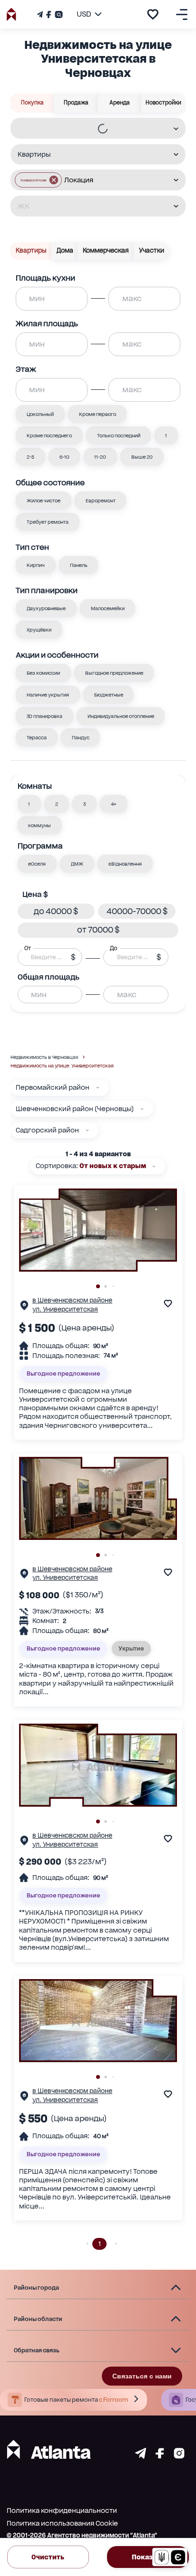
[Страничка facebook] (160, 2456)
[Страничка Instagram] (58, 14)
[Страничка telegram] (141, 2456)
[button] (38, 180)
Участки (152, 250)
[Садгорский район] (87, 1130)
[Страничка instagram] (179, 2456)
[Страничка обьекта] (24, 1307)
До (114, 948)
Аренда (120, 103)
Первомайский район (53, 1087)
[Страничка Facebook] (49, 14)
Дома (65, 250)
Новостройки (163, 103)
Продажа (76, 103)
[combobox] (92, 128)
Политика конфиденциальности (62, 2510)
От (28, 948)
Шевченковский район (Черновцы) (75, 1109)
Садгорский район (47, 1130)
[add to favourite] (153, 14)
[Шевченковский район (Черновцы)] (142, 1109)
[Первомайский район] (98, 1088)
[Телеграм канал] (41, 14)
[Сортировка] (154, 1166)
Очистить (48, 2557)
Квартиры (31, 250)
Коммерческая (106, 250)
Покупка (32, 103)
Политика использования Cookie (62, 2523)
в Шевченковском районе (72, 1300)
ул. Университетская (65, 1309)
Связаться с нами (142, 2376)
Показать (148, 2557)
